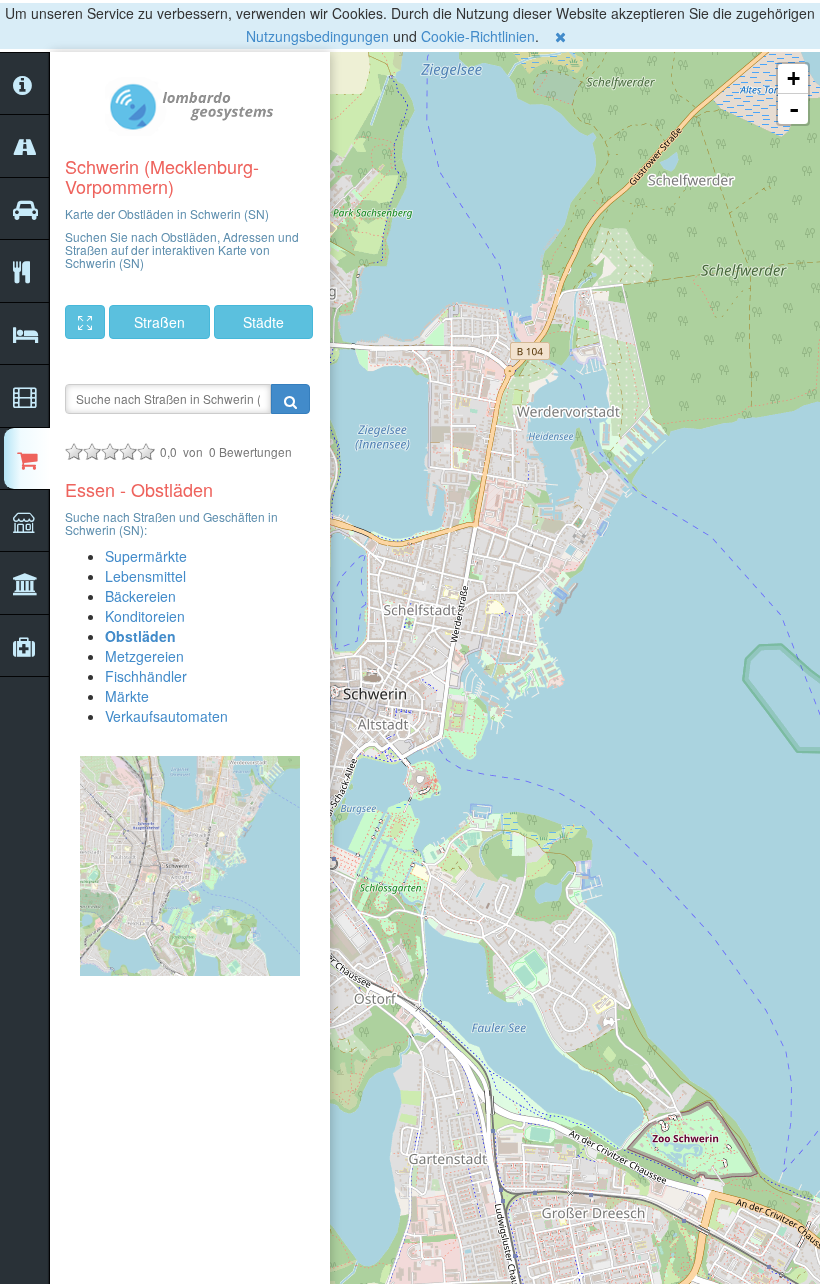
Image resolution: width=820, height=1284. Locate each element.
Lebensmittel (145, 576)
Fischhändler (146, 676)
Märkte (127, 696)
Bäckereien (140, 596)
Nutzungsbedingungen (317, 36)
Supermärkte (146, 556)
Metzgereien (144, 656)
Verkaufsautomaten (166, 716)
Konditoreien (145, 616)
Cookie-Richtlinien (478, 36)
